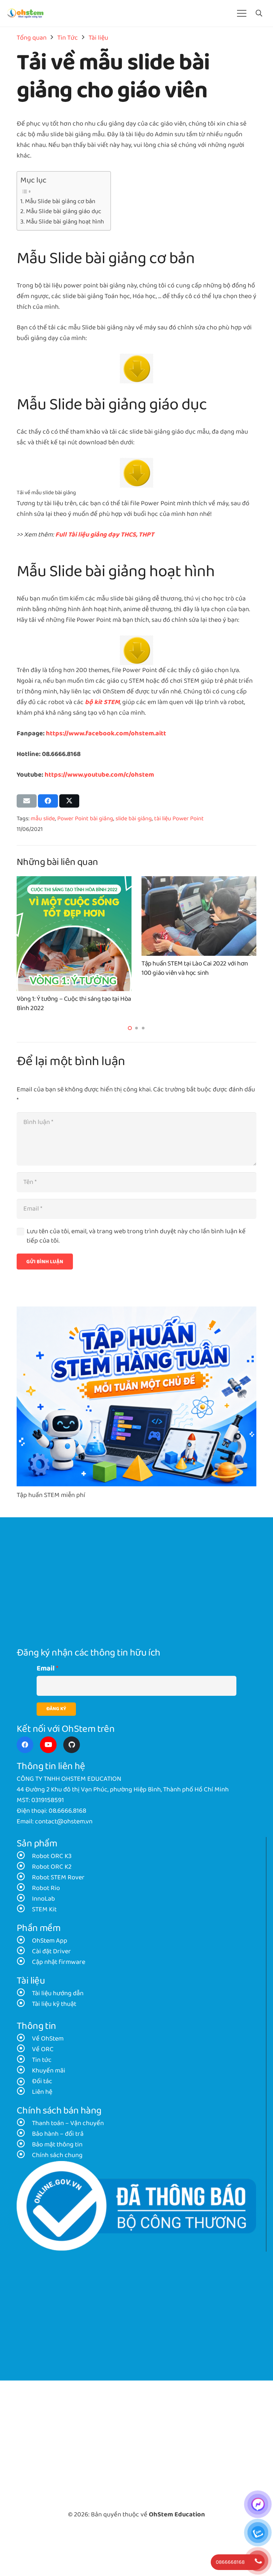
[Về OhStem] (24, 2039)
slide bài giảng (134, 819)
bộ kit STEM (102, 702)
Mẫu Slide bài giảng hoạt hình (65, 222)
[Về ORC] (24, 2049)
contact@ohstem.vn (64, 1822)
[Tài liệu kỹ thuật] (24, 2004)
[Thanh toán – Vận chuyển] (24, 2123)
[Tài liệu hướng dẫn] (24, 1994)
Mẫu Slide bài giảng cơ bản (60, 201)
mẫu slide (43, 819)
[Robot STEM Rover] (24, 1878)
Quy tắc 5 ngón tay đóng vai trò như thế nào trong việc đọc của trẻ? (195, 1004)
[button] (259, 13)
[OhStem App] (24, 1941)
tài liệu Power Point (179, 819)
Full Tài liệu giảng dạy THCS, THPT (105, 535)
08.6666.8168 (67, 1811)
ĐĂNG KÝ (56, 1709)
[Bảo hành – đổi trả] (24, 2134)
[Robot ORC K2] (24, 1867)
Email (46, 1669)
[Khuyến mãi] (24, 2071)
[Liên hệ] (24, 2092)
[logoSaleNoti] (136, 2206)
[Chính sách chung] (24, 2155)
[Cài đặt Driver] (24, 1952)
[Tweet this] (69, 801)
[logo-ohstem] (25, 13)
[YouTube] (48, 1745)
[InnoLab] (24, 1899)
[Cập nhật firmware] (24, 1962)
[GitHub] (72, 1745)
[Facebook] (25, 1745)
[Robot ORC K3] (24, 1856)
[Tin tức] (24, 2060)
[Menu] (242, 13)
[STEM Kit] (24, 1910)
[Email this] (27, 801)
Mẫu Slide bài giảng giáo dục (64, 211)
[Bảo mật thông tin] (24, 2145)
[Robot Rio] (24, 1888)
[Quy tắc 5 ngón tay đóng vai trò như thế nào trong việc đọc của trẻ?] (199, 882)
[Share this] (48, 801)
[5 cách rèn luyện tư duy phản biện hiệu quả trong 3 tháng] (74, 882)
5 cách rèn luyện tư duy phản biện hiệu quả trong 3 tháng (69, 1004)
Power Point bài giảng (85, 819)
